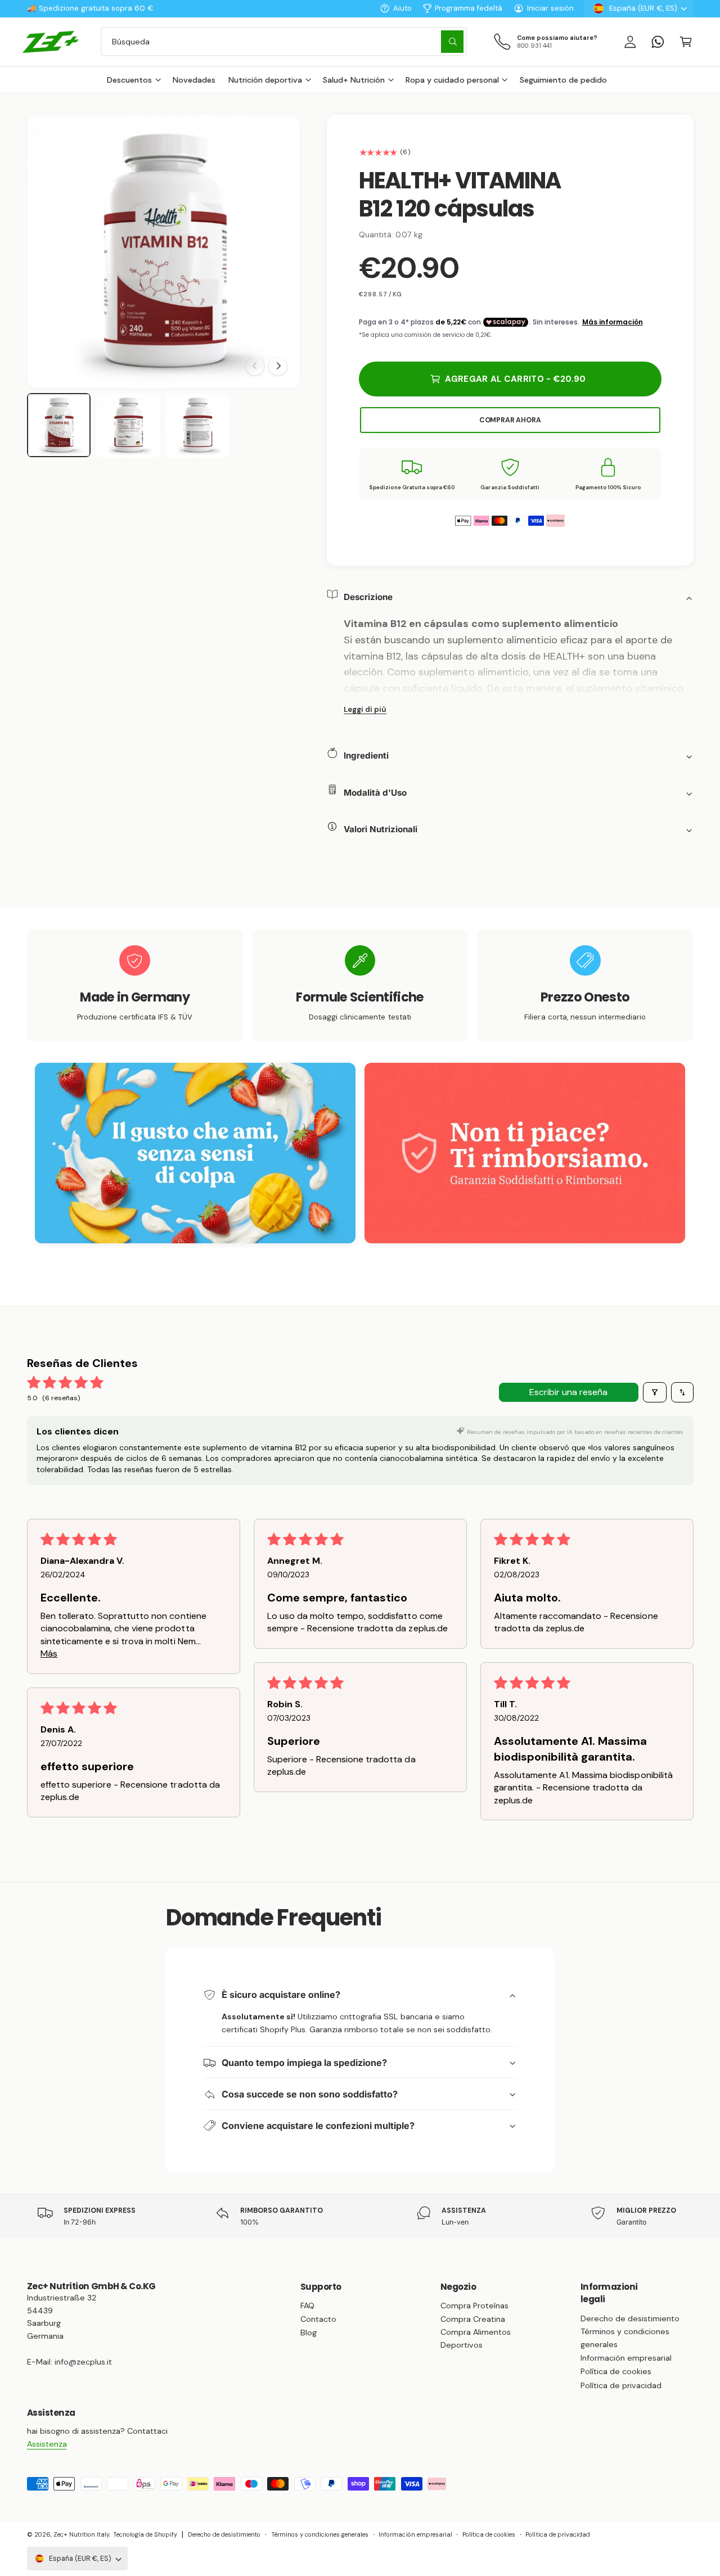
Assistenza (47, 2444)
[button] (685, 41)
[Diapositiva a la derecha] (278, 366)
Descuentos (129, 80)
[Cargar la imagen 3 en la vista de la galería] (197, 425)
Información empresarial (626, 2358)
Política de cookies (616, 2371)
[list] (360, 985)
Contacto (318, 2319)
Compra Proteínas (474, 2306)
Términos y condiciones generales (625, 2338)
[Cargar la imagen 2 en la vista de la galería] (128, 425)
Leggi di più (365, 709)
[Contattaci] (658, 41)
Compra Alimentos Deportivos (476, 2338)
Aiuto (402, 8)
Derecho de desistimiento (630, 2318)
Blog (309, 2333)
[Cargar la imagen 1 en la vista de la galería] (59, 425)
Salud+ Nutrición (354, 80)
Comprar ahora (510, 420)
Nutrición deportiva (265, 80)
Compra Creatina (473, 2319)
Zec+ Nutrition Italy (81, 2534)
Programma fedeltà (469, 8)
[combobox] (284, 41)
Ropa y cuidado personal (452, 80)
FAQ (307, 2306)
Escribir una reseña (568, 1392)
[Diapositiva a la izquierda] (255, 366)
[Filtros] (655, 1392)
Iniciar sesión (550, 8)
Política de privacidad (621, 2385)
